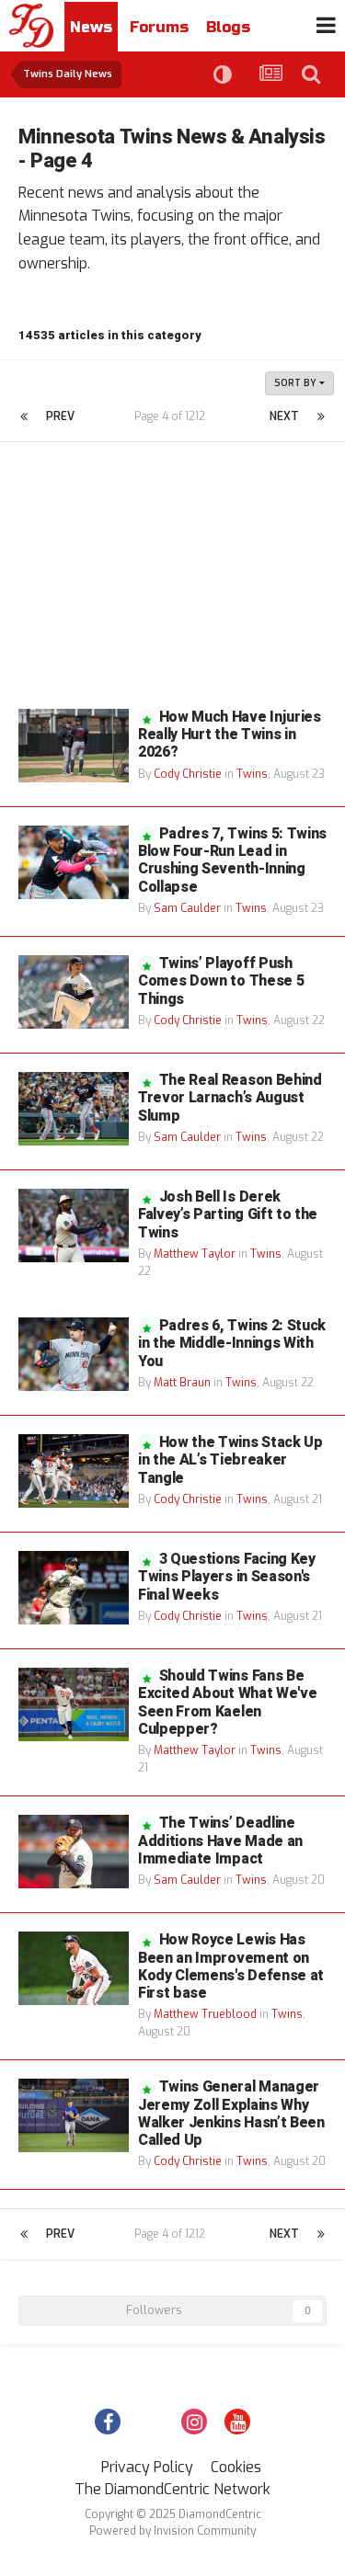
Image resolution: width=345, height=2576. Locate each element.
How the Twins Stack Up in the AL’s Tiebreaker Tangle (230, 1460)
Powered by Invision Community (172, 2531)
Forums (159, 27)
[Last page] (321, 416)
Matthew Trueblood (205, 2014)
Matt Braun (182, 1383)
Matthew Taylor (195, 1254)
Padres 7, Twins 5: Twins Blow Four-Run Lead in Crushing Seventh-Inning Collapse (232, 861)
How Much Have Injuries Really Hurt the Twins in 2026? (230, 735)
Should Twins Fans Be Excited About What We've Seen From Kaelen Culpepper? (227, 1703)
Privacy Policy (147, 2467)
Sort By (297, 383)
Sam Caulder (187, 908)
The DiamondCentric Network (172, 2489)
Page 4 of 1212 (172, 416)
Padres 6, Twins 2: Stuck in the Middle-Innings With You (232, 1343)
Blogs (228, 27)
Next (284, 416)
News (91, 27)
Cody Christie (188, 774)
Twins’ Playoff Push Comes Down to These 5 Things (221, 981)
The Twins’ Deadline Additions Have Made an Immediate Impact (220, 1841)
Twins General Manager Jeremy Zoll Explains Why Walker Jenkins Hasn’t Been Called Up (231, 2114)
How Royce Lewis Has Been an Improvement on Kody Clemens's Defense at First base (231, 1966)
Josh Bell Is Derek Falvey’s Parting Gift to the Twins (228, 1214)
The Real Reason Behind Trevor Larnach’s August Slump (230, 1098)
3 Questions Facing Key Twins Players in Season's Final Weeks (227, 1577)
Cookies (236, 2467)
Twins (252, 774)
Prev (60, 416)
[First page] (24, 416)
